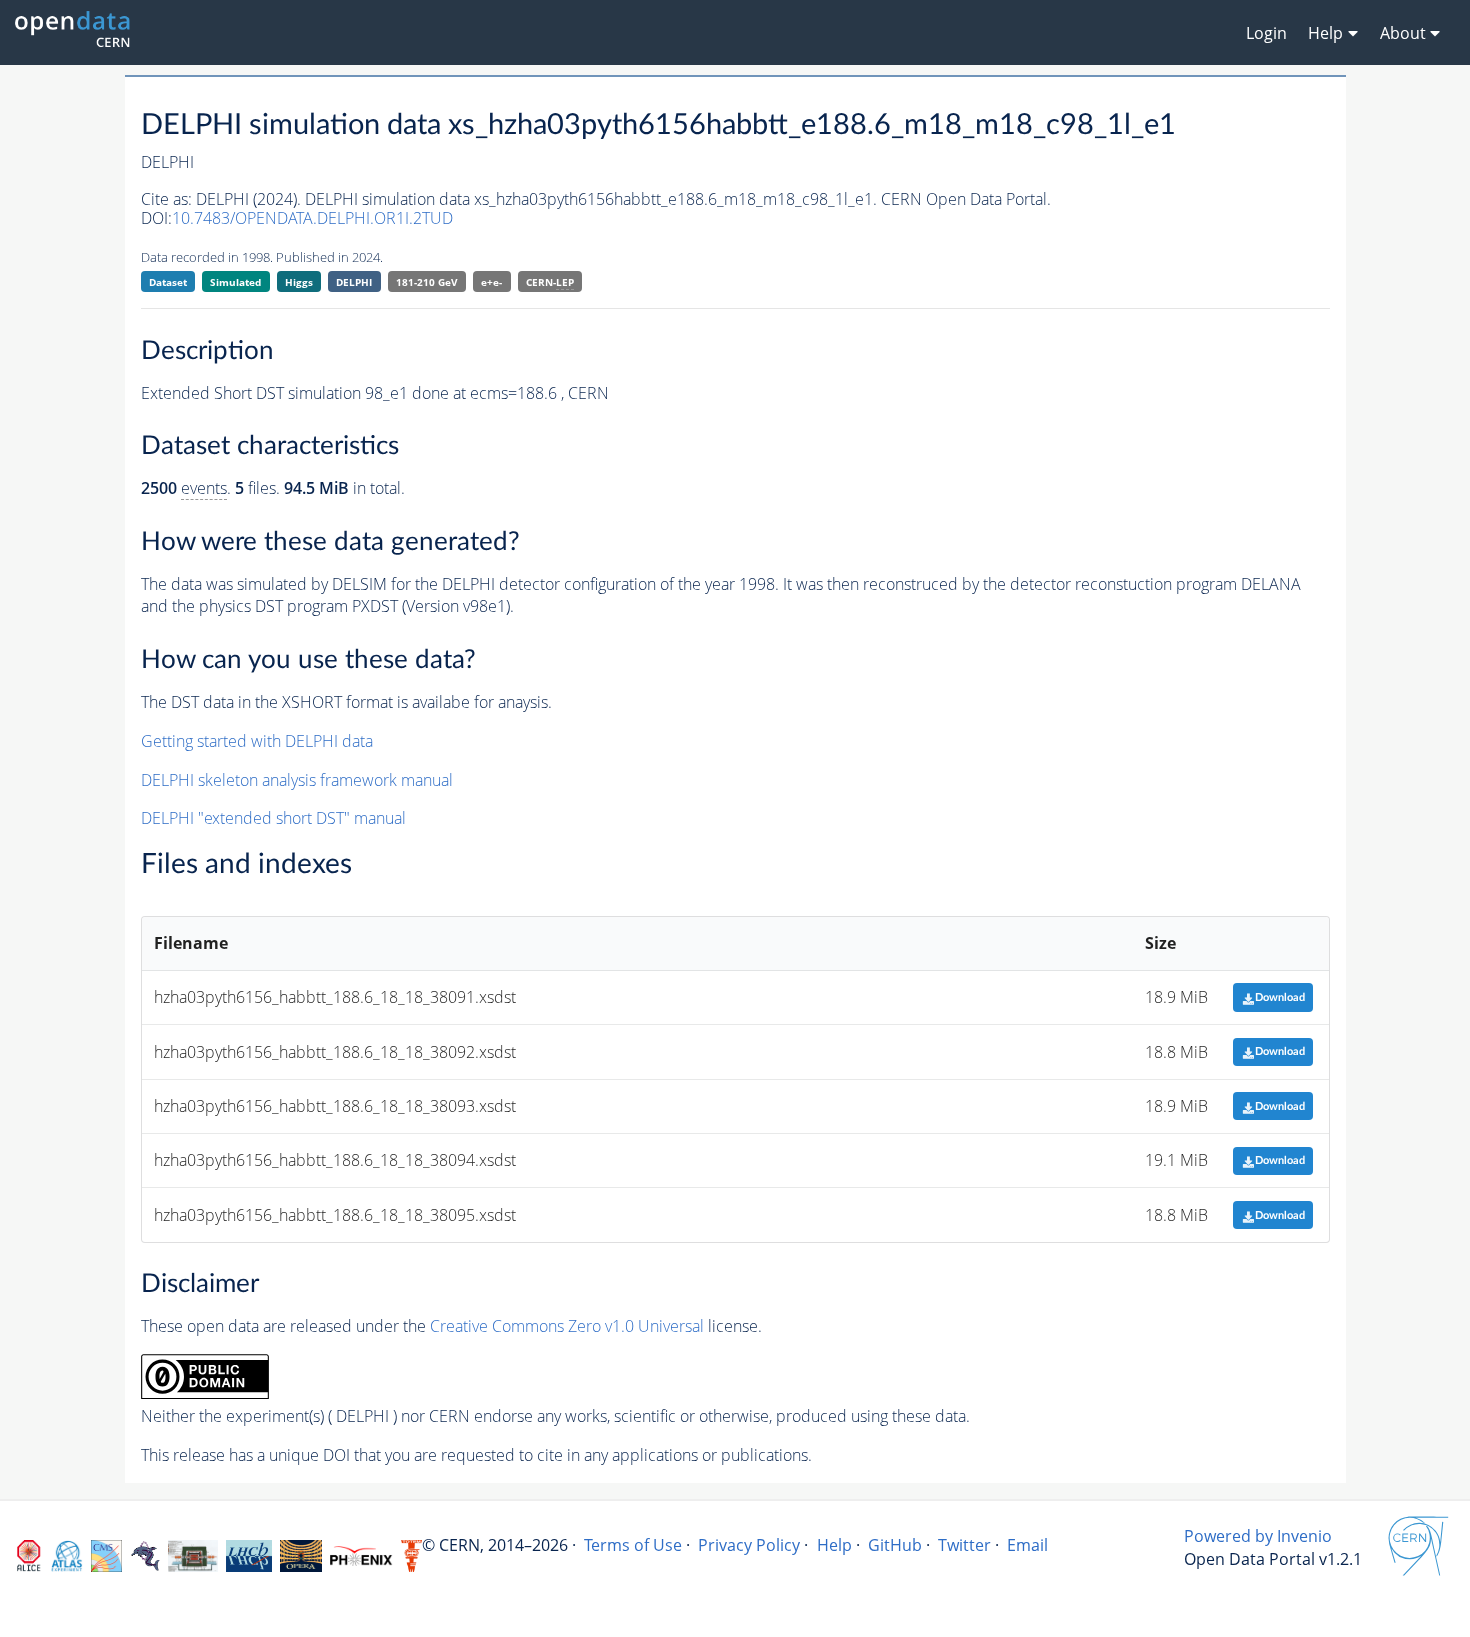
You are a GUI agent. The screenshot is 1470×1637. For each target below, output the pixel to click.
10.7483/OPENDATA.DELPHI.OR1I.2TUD (312, 218)
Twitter (964, 1545)
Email (1027, 1545)
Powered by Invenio (1258, 1536)
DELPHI (354, 282)
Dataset (168, 282)
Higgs (299, 282)
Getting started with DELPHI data (257, 741)
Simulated (235, 282)
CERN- (550, 282)
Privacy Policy (749, 1545)
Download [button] (1280, 997)
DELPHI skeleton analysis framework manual (297, 780)
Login (1266, 33)
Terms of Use (633, 1545)
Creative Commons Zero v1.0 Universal (567, 1326)
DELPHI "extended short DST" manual (273, 818)
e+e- (491, 282)
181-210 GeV (427, 282)
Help (834, 1545)
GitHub (895, 1545)
